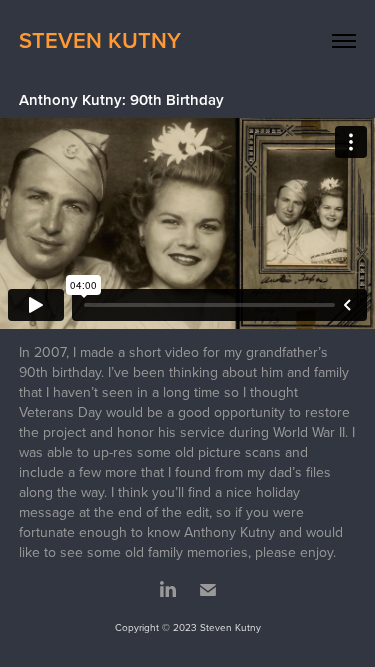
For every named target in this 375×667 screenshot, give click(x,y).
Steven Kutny (100, 40)
